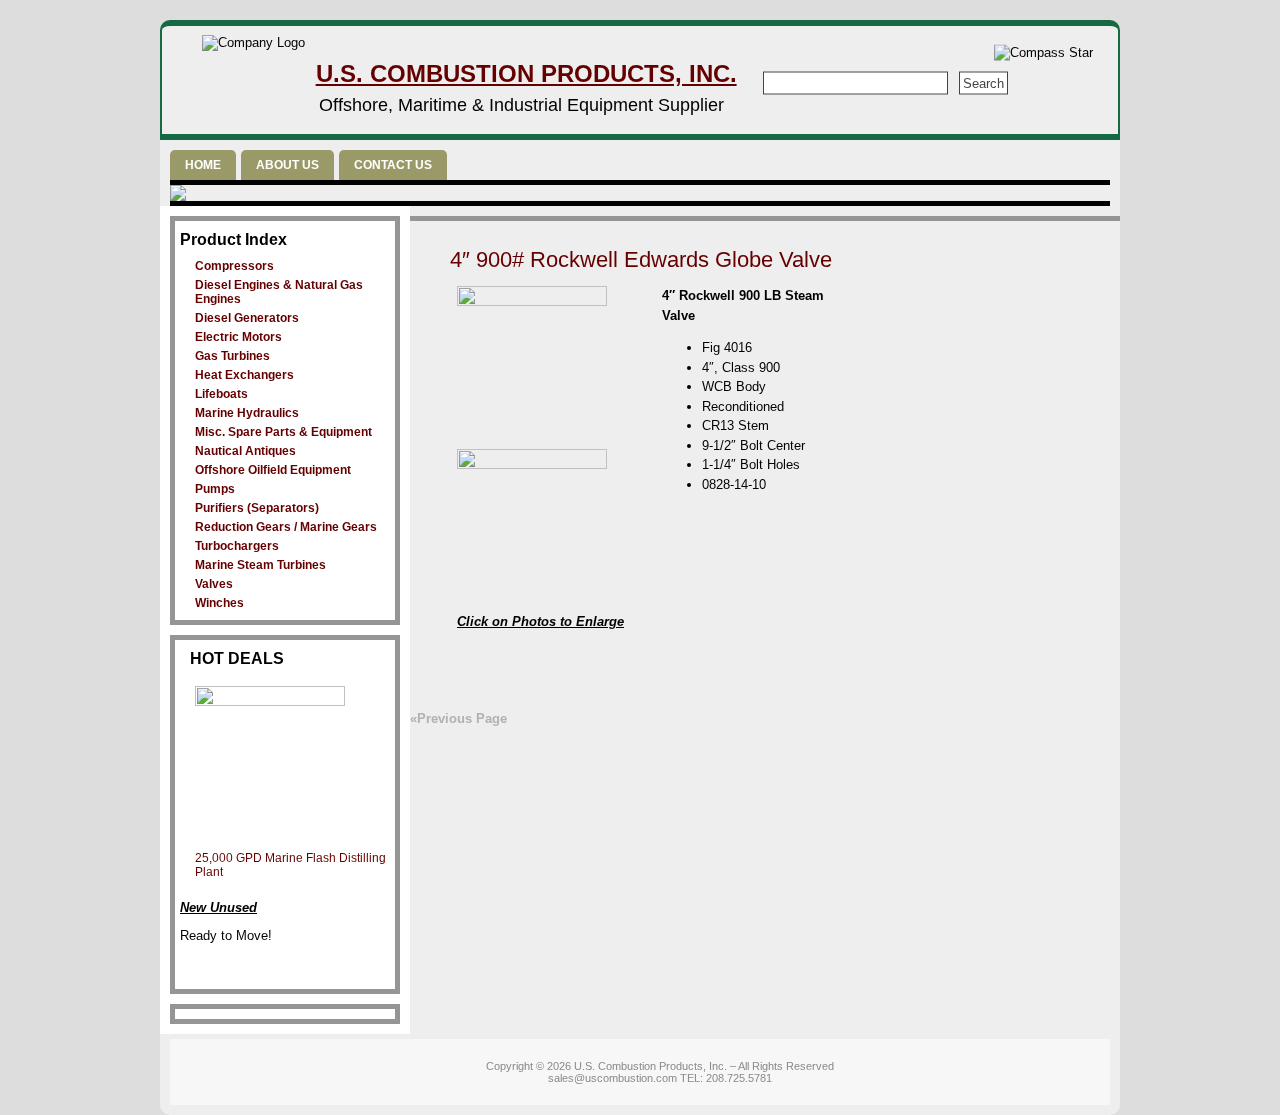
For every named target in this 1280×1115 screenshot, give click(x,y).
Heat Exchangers (244, 375)
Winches (219, 603)
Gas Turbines (232, 356)
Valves (214, 584)
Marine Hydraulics (247, 413)
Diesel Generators (247, 318)
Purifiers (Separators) (257, 508)
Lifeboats (221, 394)
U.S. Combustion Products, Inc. (526, 73)
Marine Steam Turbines (260, 565)
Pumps (215, 489)
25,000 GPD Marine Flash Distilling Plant (290, 865)
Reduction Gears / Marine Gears (286, 527)
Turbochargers (237, 546)
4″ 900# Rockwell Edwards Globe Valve (641, 259)
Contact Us (393, 165)
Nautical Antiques (245, 451)
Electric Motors (238, 337)
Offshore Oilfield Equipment (273, 470)
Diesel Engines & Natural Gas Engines (279, 292)
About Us (287, 165)
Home (203, 165)
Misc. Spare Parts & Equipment (283, 432)
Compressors (234, 266)
